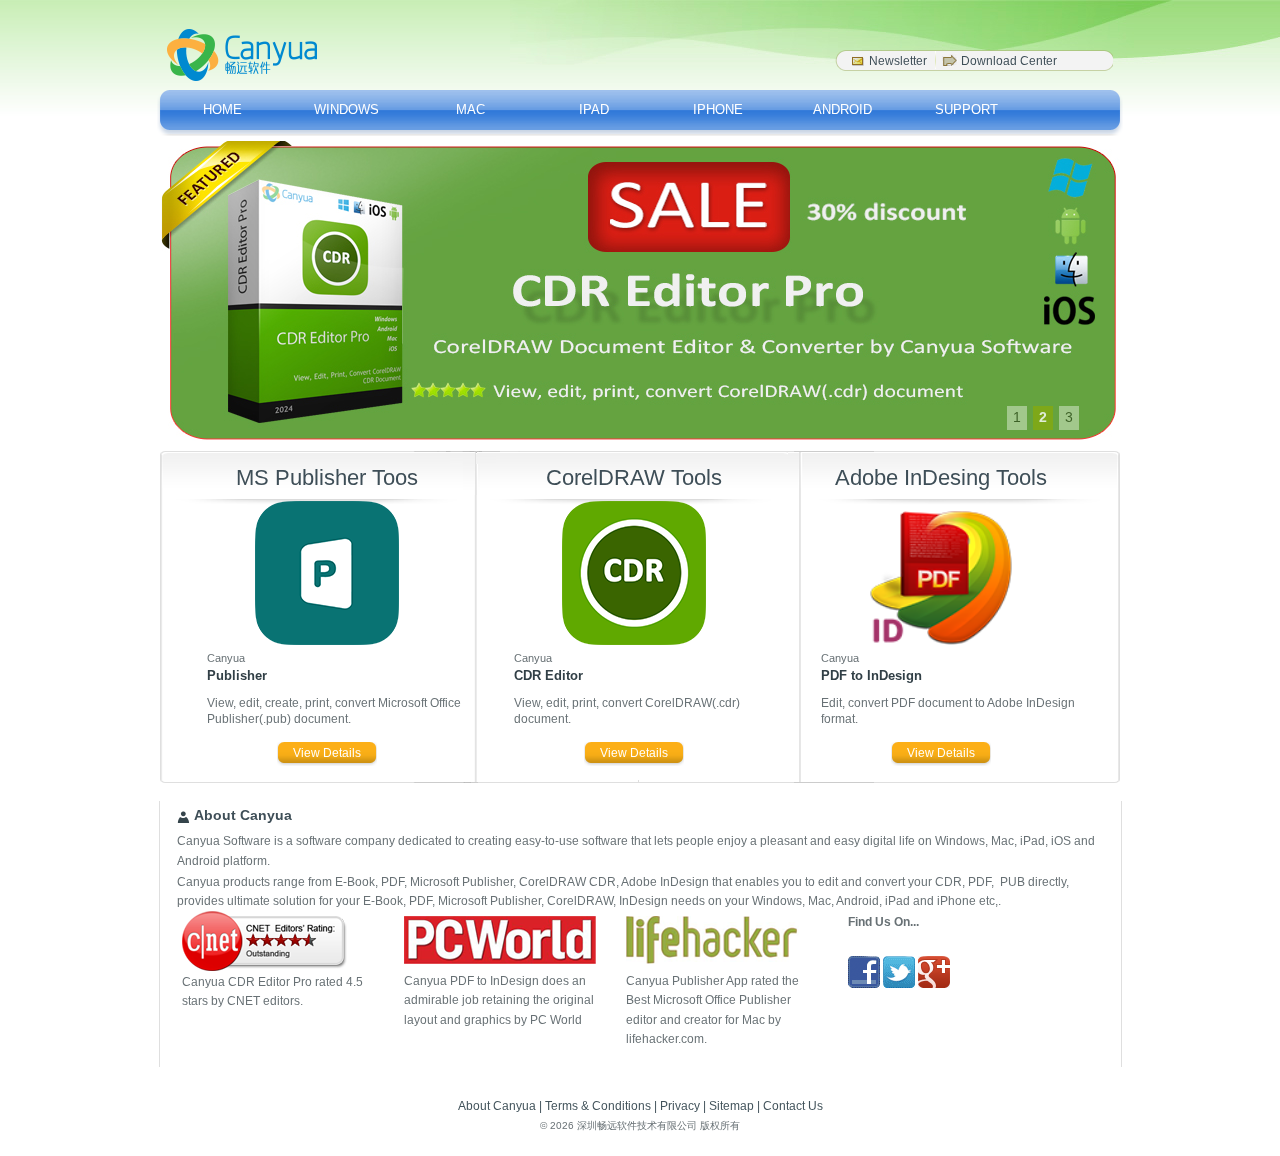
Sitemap (731, 1106)
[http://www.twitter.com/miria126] (899, 984)
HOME (222, 109)
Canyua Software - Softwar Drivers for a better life (242, 55)
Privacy (680, 1106)
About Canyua (497, 1106)
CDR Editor (548, 675)
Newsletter (898, 61)
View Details (327, 753)
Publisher (237, 675)
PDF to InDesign (871, 675)
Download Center (1009, 61)
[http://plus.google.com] (934, 984)
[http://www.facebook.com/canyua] (864, 984)
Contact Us (793, 1106)
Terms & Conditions (598, 1106)
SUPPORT (966, 109)
